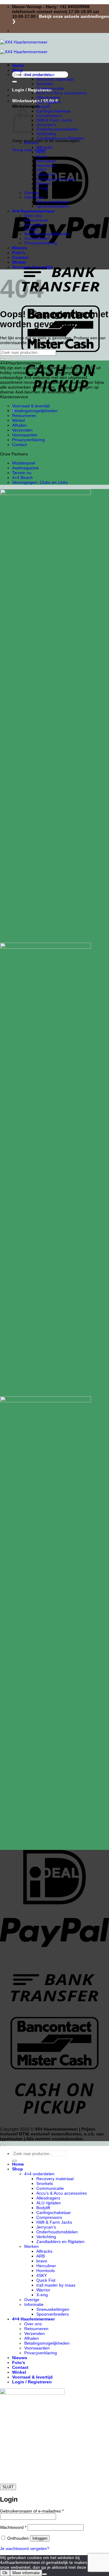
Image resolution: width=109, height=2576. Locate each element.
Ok (5, 2573)
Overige (32, 193)
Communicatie (50, 88)
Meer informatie (26, 2573)
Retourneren (36, 220)
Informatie (34, 197)
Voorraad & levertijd (32, 267)
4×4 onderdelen (39, 75)
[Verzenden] (15, 82)
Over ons (33, 216)
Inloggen (40, 2538)
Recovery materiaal (55, 79)
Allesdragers (48, 98)
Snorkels (45, 84)
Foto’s (19, 253)
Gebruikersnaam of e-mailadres (32, 2511)
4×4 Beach (22, 478)
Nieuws (20, 248)
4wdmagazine (25, 468)
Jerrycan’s (46, 125)
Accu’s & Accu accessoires (62, 93)
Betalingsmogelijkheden (47, 234)
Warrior (43, 184)
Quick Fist (46, 175)
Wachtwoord (13, 2527)
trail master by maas (56, 179)
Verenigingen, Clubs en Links (40, 482)
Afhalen (31, 229)
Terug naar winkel (29, 150)
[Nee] (45, 2574)
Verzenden (35, 225)
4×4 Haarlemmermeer (33, 211)
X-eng (42, 188)
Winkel (19, 262)
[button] (35, 101)
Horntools (46, 166)
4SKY (42, 170)
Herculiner (46, 161)
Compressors (49, 116)
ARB (41, 152)
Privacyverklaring (41, 243)
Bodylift (43, 107)
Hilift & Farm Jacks (54, 120)
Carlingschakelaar (54, 111)
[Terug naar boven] (2, 2145)
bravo (42, 157)
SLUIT (8, 2487)
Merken (31, 143)
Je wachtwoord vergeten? (25, 2548)
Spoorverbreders (53, 206)
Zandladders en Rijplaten (60, 138)
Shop (18, 70)
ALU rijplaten (49, 102)
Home (18, 65)
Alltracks (44, 147)
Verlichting (46, 134)
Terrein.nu (22, 473)
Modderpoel (24, 463)
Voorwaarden (37, 238)
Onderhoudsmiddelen (57, 129)
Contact (20, 257)
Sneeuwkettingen (53, 202)
